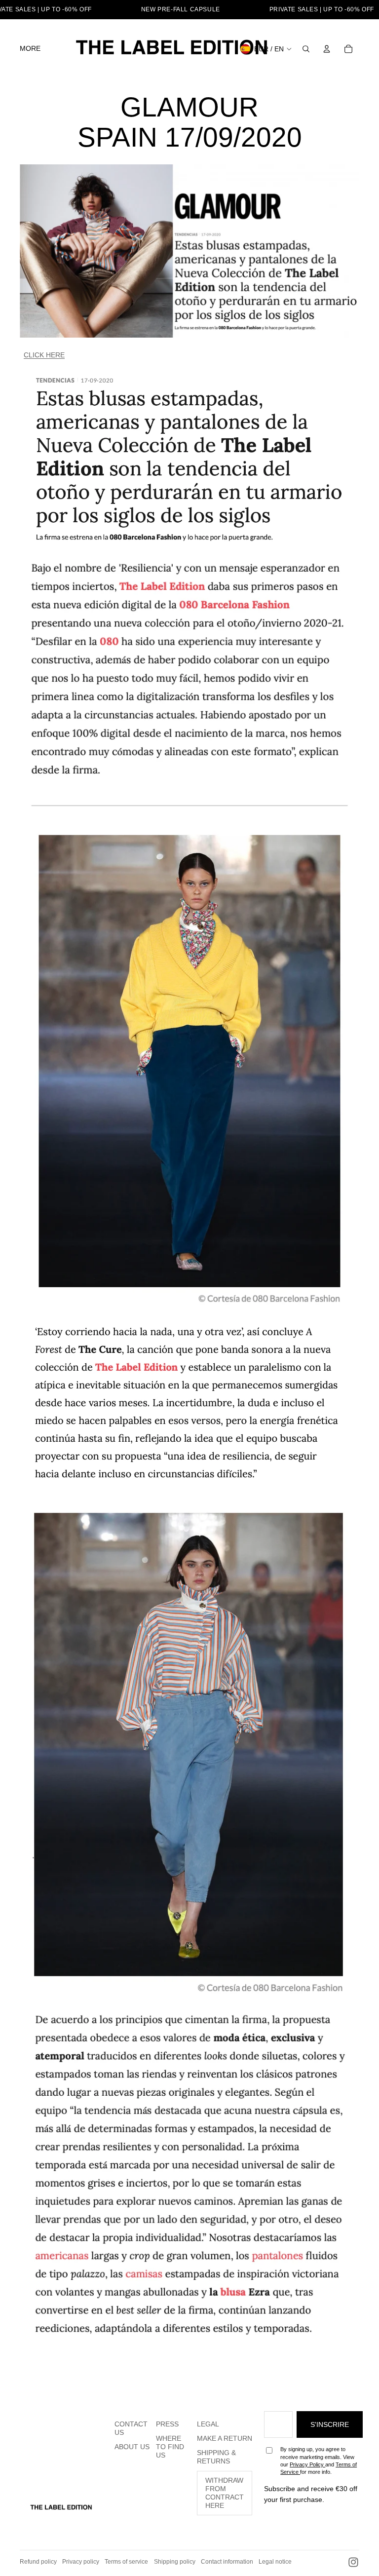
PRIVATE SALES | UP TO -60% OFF (322, 9)
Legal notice (275, 2562)
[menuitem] (30, 49)
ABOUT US (132, 2447)
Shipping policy (175, 2562)
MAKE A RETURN (225, 2438)
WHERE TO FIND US (170, 2447)
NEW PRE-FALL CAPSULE (181, 9)
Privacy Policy (307, 2464)
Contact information (227, 2562)
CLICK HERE (44, 355)
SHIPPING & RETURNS (216, 2457)
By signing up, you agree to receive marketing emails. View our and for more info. (319, 2461)
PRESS (167, 2424)
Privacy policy (81, 2562)
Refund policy (38, 2562)
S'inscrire (330, 2424)
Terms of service (126, 2562)
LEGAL (208, 2424)
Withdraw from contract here (225, 2493)
